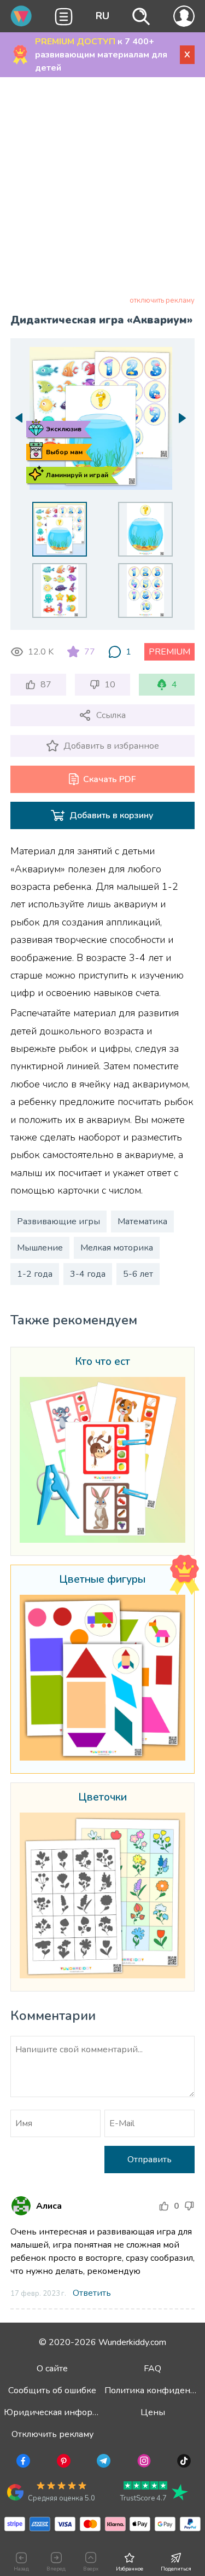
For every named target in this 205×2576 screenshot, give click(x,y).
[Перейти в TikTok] (183, 2463)
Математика (142, 1222)
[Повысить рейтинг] (164, 2206)
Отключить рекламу (52, 2434)
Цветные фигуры (102, 1580)
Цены (153, 2412)
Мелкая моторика (117, 1248)
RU (102, 16)
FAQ (153, 2369)
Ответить (92, 2293)
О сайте (52, 2369)
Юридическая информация (61, 2412)
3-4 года (88, 1274)
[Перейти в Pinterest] (63, 2463)
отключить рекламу (162, 300)
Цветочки (102, 1798)
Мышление (40, 1248)
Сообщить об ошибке (52, 2390)
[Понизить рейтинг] (189, 2206)
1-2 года (35, 1274)
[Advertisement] (102, 189)
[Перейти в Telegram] (102, 2463)
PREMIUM (169, 652)
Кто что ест (102, 1362)
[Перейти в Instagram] (143, 2463)
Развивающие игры (58, 1222)
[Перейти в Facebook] (22, 2463)
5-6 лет (138, 1274)
